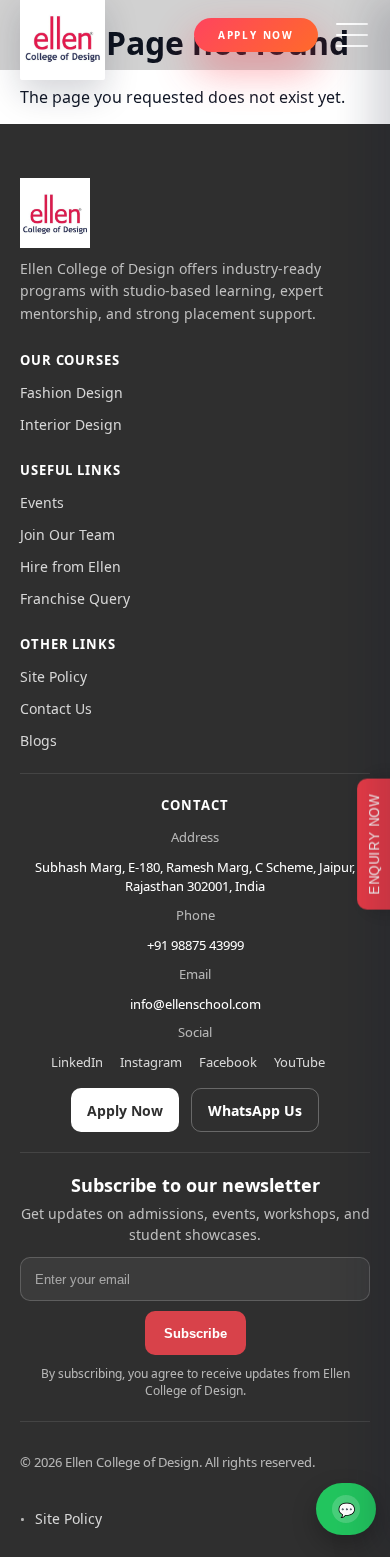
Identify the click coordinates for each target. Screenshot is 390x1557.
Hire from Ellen (70, 566)
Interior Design (71, 424)
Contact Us (56, 708)
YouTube (299, 1062)
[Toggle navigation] (352, 35)
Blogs (38, 740)
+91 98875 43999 (195, 945)
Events (42, 502)
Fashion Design (71, 392)
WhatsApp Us (255, 1110)
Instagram (151, 1062)
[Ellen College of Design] (55, 213)
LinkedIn (77, 1062)
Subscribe (195, 1333)
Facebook (228, 1062)
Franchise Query (75, 598)
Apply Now (256, 35)
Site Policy (53, 676)
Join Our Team (67, 534)
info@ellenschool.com (195, 1004)
